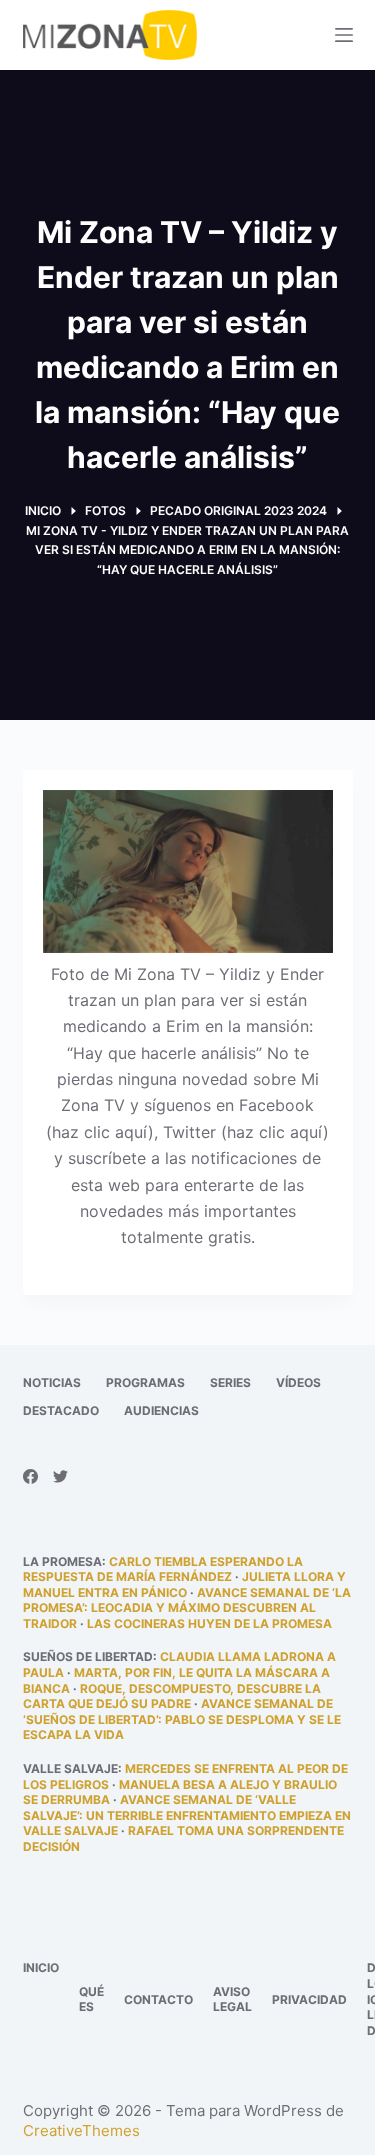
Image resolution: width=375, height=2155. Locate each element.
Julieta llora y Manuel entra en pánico (184, 1584)
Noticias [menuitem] (52, 1382)
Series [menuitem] (230, 1382)
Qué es (91, 1999)
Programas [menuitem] (145, 1382)
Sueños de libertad (88, 1656)
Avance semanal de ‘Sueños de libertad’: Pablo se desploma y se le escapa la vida (182, 1719)
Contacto (158, 1999)
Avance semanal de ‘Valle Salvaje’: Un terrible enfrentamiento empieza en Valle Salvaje (187, 1815)
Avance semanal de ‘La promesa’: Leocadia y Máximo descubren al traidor (187, 1608)
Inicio (41, 1967)
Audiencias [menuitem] (161, 1410)
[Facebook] (30, 1476)
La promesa (62, 1561)
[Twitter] (60, 1476)
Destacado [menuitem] (61, 1410)
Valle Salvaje (70, 1768)
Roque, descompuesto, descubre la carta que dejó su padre (172, 1696)
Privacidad (309, 1999)
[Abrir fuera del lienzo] (344, 35)
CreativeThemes (81, 2130)
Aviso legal (232, 1999)
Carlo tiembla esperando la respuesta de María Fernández (163, 1569)
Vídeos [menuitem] (298, 1382)
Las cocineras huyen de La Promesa (209, 1623)
